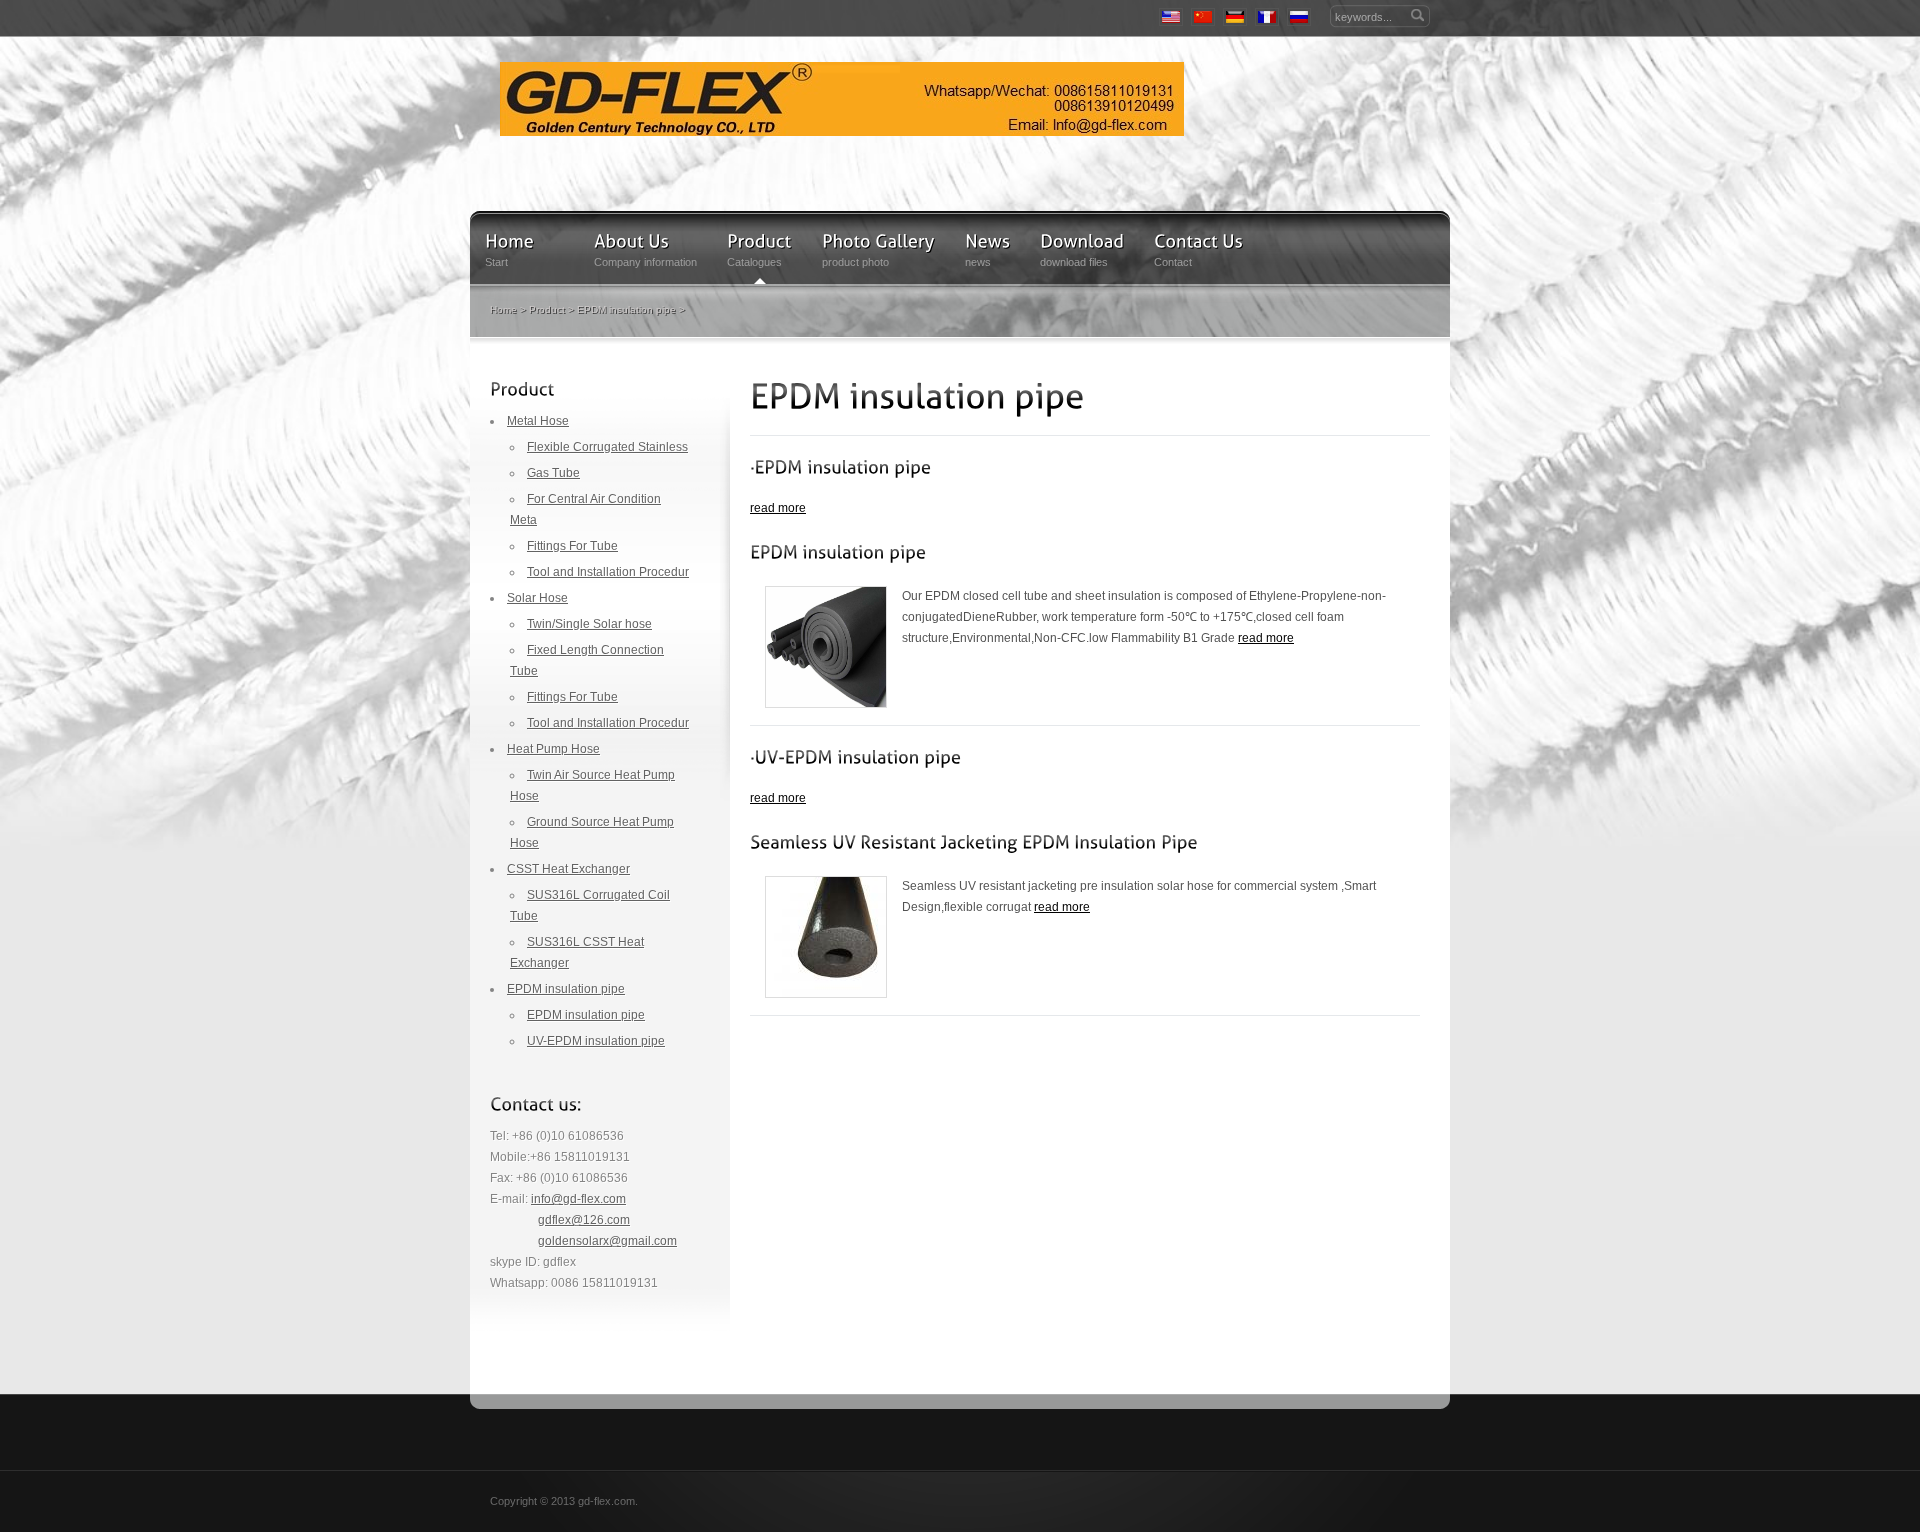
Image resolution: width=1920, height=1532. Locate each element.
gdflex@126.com (584, 1220)
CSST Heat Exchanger (568, 869)
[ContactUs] (1198, 241)
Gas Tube (553, 473)
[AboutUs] (632, 241)
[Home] (842, 99)
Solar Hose (537, 598)
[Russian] (1299, 17)
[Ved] (840, 467)
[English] (1171, 17)
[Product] (759, 241)
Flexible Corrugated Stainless (607, 447)
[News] (987, 241)
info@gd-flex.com (578, 1199)
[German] (1235, 17)
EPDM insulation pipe (626, 309)
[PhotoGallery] (878, 241)
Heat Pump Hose (553, 749)
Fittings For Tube (572, 546)
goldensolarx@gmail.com (607, 1241)
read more (778, 508)
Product (547, 309)
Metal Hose (538, 421)
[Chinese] (1203, 17)
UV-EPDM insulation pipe (596, 1041)
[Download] (1082, 241)
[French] (1267, 17)
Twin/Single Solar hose (589, 624)
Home (503, 309)
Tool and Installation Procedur (608, 572)
